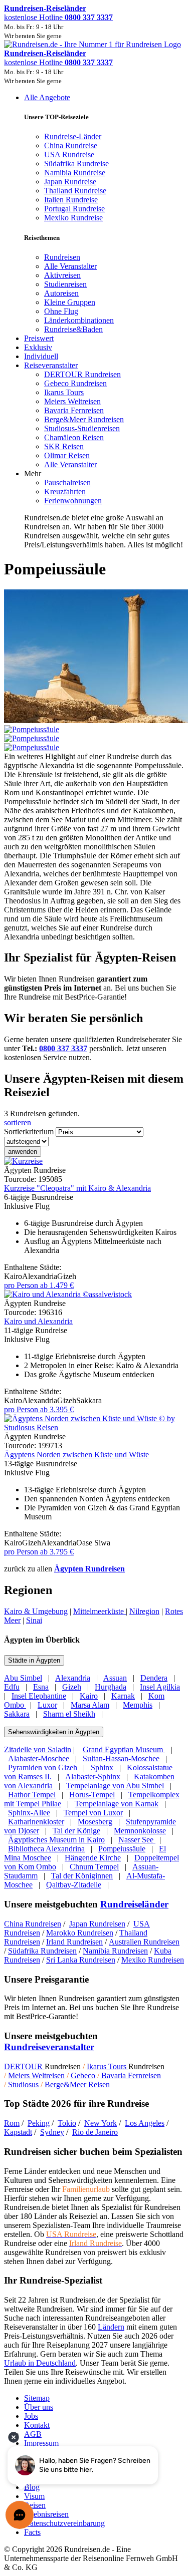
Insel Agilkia (160, 1687)
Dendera (154, 1678)
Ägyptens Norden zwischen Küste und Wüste (76, 1455)
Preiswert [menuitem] (39, 338)
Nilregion (144, 1611)
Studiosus (23, 2084)
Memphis (138, 1705)
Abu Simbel (23, 1678)
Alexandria (73, 1678)
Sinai (34, 1620)
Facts (32, 2532)
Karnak (123, 1696)
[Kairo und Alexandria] (68, 1294)
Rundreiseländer (134, 1904)
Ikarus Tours (108, 2066)
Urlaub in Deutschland (40, 2363)
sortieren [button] (18, 1122)
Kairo (89, 1696)
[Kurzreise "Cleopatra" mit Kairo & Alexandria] (23, 1161)
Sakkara (17, 1714)
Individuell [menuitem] (41, 356)
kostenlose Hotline (58, 17)
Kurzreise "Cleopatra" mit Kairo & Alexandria (77, 1188)
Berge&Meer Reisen (77, 2084)
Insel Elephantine (39, 1696)
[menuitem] (62, 257)
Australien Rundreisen (144, 1942)
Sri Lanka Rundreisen (81, 1960)
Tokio (67, 2123)
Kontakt (37, 2425)
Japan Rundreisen (97, 1924)
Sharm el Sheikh (69, 1714)
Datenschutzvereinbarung (64, 2523)
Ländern (111, 2327)
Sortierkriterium (29, 1132)
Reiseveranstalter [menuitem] (51, 365)
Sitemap (37, 2398)
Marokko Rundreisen (80, 1933)
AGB (33, 2434)
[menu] (94, 321)
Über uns (39, 2407)
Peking (39, 2123)
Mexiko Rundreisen (153, 1960)
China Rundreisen (33, 1924)
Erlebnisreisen (46, 2514)
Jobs (31, 2416)
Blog (32, 2487)
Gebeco (83, 2075)
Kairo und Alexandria (38, 1321)
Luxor (47, 1705)
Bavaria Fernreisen (131, 2075)
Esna (41, 1687)
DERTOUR (24, 2066)
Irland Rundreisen (74, 1942)
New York (101, 2123)
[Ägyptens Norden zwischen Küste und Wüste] (94, 1427)
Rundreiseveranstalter (49, 2047)
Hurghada (111, 1687)
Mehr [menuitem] (33, 473)
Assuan (115, 1678)
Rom (12, 2123)
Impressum (41, 2443)
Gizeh (72, 1687)
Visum (34, 2496)
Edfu (12, 1687)
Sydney (52, 2132)
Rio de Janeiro (95, 2132)
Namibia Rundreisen (115, 1951)
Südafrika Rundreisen (42, 1951)
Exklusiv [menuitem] (38, 347)
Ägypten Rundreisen (89, 1569)
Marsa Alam (90, 1705)
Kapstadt (18, 2132)
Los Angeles (145, 2123)
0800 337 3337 (63, 1048)
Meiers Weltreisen (36, 2075)
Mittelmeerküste (100, 1611)
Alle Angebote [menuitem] (47, 97)
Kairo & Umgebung (36, 1611)
